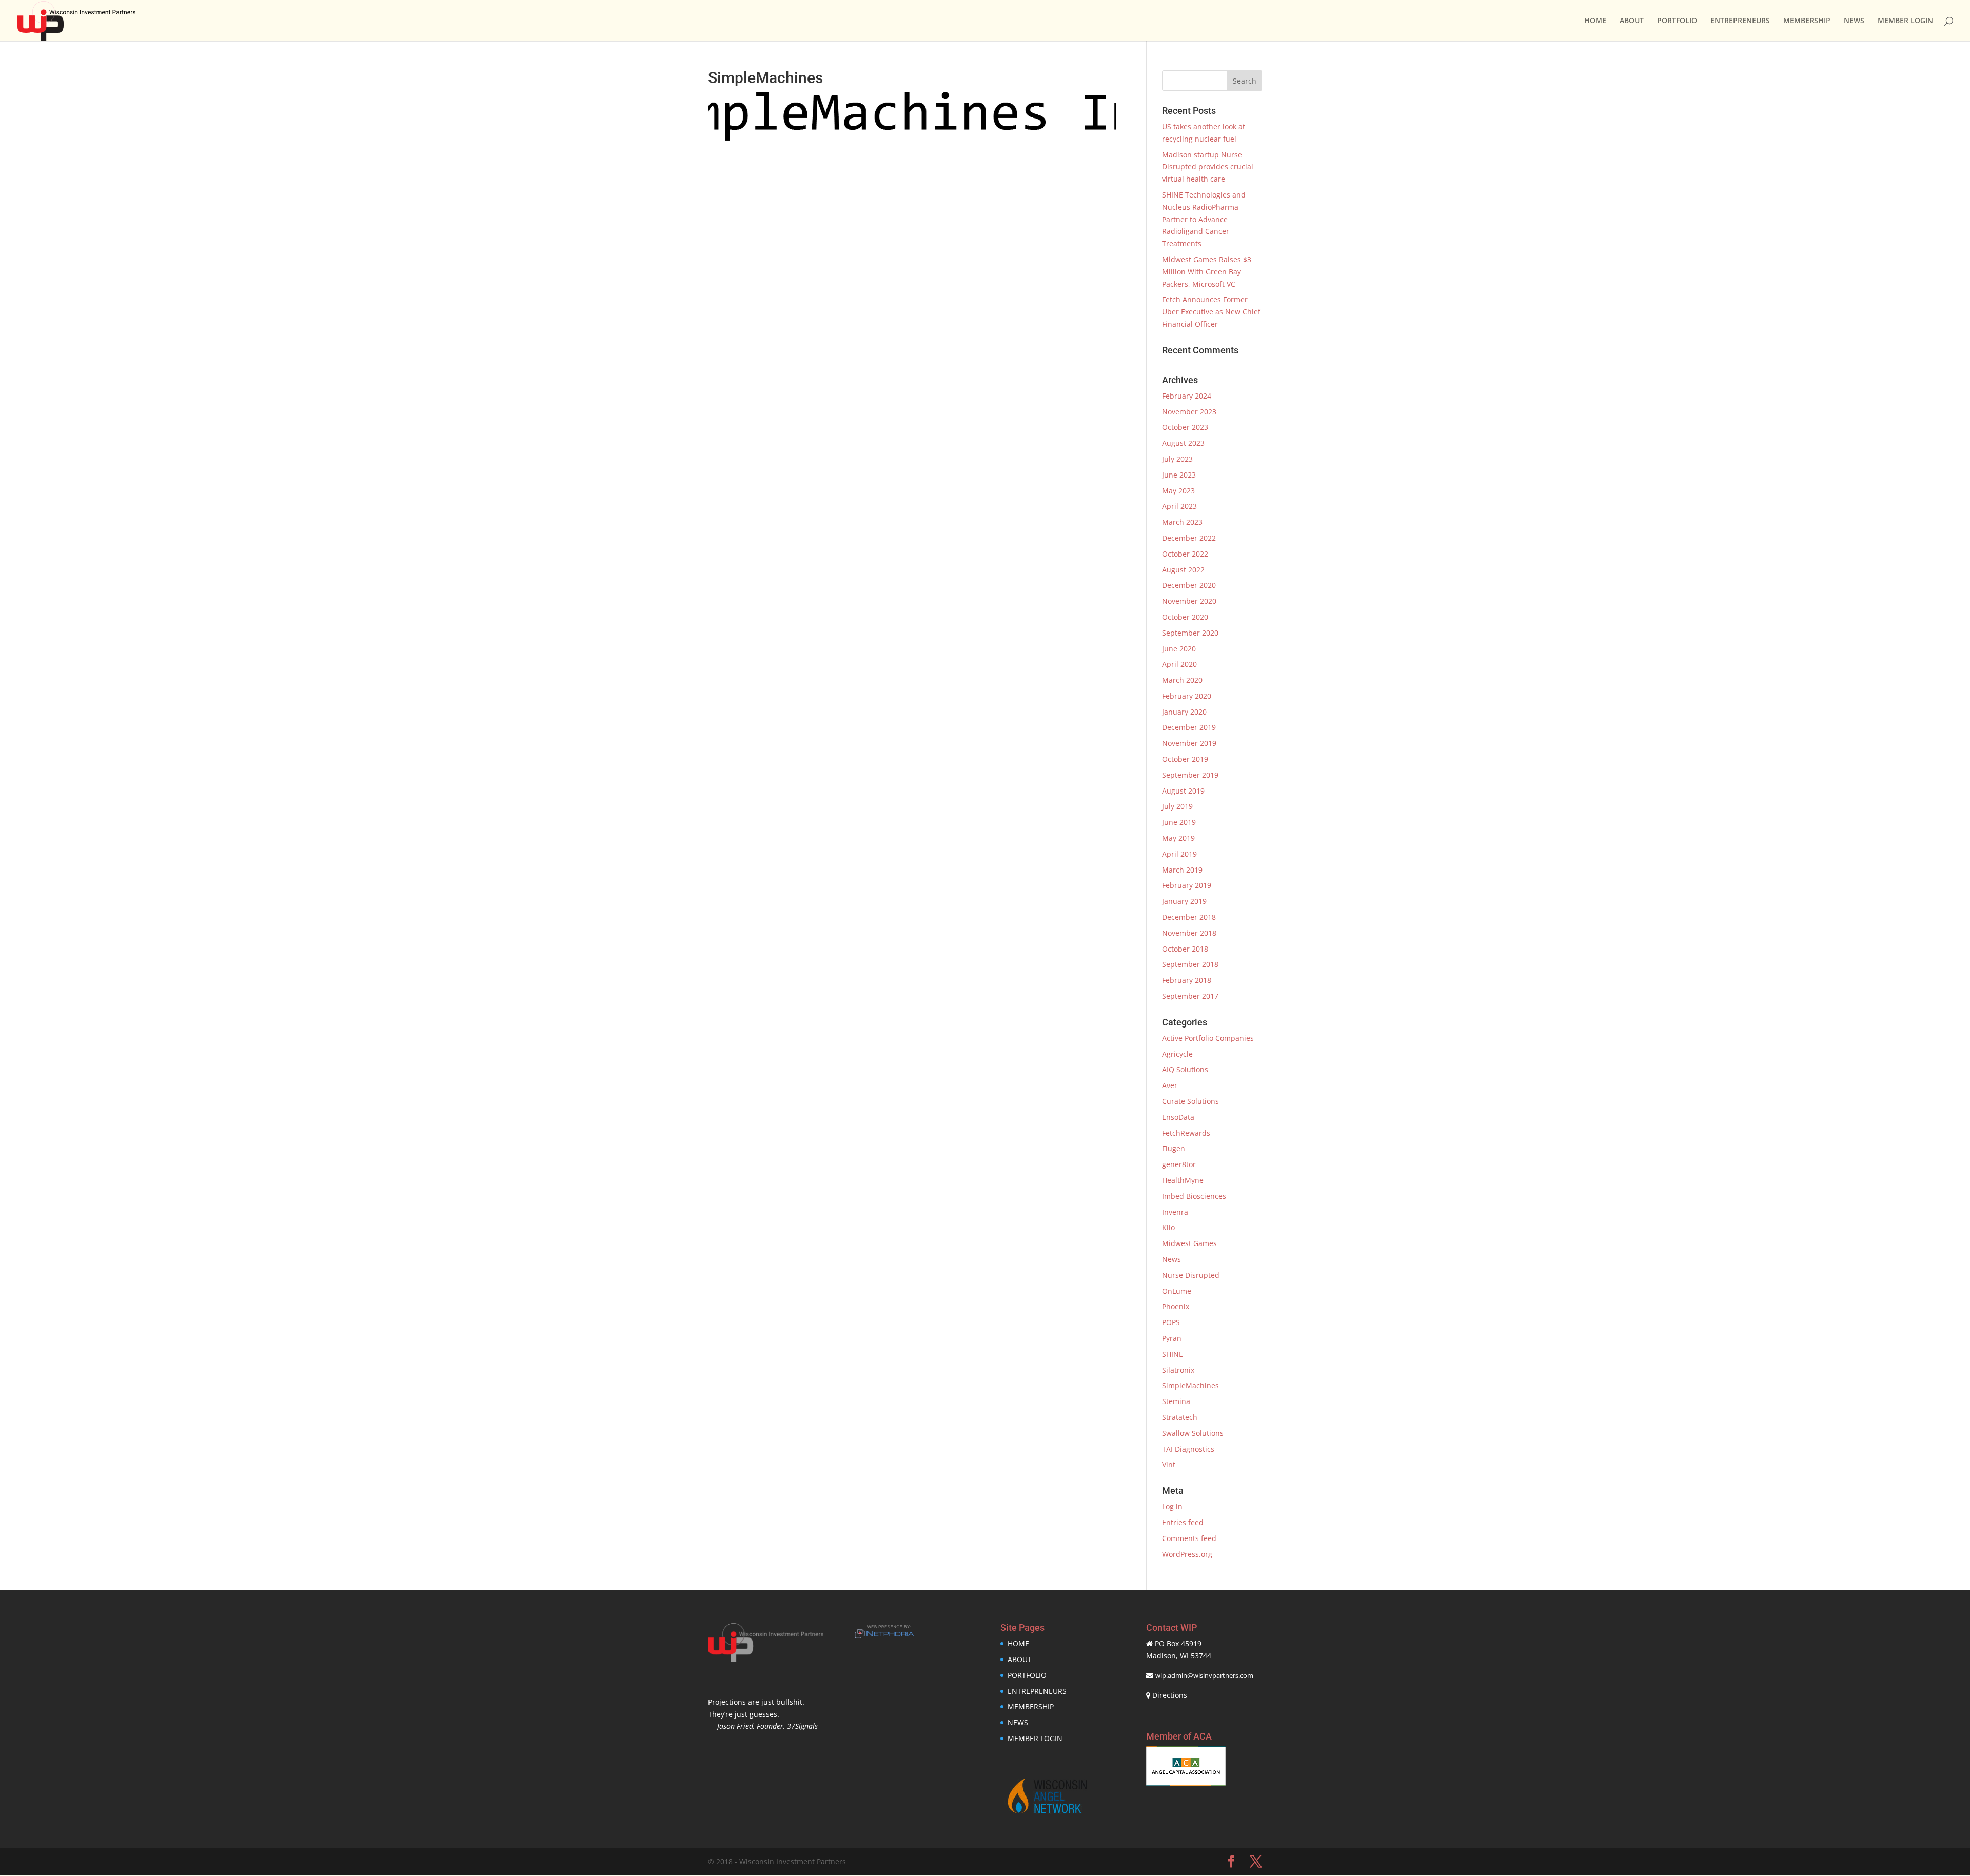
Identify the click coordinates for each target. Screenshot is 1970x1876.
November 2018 (1189, 933)
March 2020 (1182, 680)
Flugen (1174, 1148)
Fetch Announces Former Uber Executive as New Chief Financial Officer (1211, 312)
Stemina (1176, 1401)
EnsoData (1178, 1117)
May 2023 (1178, 491)
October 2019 (1185, 759)
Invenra (1175, 1212)
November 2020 (1189, 601)
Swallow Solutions (1193, 1433)
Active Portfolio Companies (1208, 1038)
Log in (1172, 1506)
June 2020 (1179, 649)
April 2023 (1179, 506)
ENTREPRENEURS (1740, 21)
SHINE (1173, 1354)
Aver (1170, 1085)
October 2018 (1185, 949)
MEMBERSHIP (1807, 21)
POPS (1171, 1322)
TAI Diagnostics (1188, 1449)
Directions (1170, 1695)
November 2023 (1189, 412)
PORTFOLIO (1677, 21)
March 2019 (1182, 870)
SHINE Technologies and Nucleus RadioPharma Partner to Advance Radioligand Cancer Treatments (1204, 219)
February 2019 (1187, 885)
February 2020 (1187, 696)
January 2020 (1184, 712)
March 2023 (1182, 522)
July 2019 (1177, 806)
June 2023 (1179, 475)
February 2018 (1187, 980)
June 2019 (1179, 822)
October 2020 (1185, 617)
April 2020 (1179, 664)
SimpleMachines (1190, 1385)
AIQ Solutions (1185, 1069)
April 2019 (1179, 854)
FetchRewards (1186, 1133)
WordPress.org (1187, 1554)
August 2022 (1183, 570)
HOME (1595, 21)
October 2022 (1185, 554)
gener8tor (1179, 1164)
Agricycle (1177, 1054)
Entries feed (1183, 1522)
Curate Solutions (1190, 1101)
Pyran (1172, 1338)
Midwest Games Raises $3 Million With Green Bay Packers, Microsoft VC (1207, 272)
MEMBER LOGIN (1905, 21)
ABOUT (1632, 21)
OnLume (1177, 1291)
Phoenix (1176, 1306)
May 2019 (1178, 838)
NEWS (1854, 21)
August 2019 (1183, 791)
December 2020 (1189, 585)
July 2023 (1177, 459)
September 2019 (1190, 775)
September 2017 (1190, 996)
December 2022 (1189, 538)
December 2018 (1189, 917)
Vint (1169, 1464)
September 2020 (1190, 633)
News (1171, 1259)
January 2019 (1184, 901)
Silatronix (1178, 1370)
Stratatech (1180, 1417)
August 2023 (1183, 443)
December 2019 (1189, 727)
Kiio (1168, 1227)
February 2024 (1187, 396)
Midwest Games (1189, 1243)
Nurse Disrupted (1191, 1275)
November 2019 (1189, 743)
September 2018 (1190, 964)
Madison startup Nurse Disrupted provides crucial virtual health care (1208, 167)
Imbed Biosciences (1194, 1196)
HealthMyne (1183, 1180)
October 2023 (1185, 427)
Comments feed (1189, 1538)
